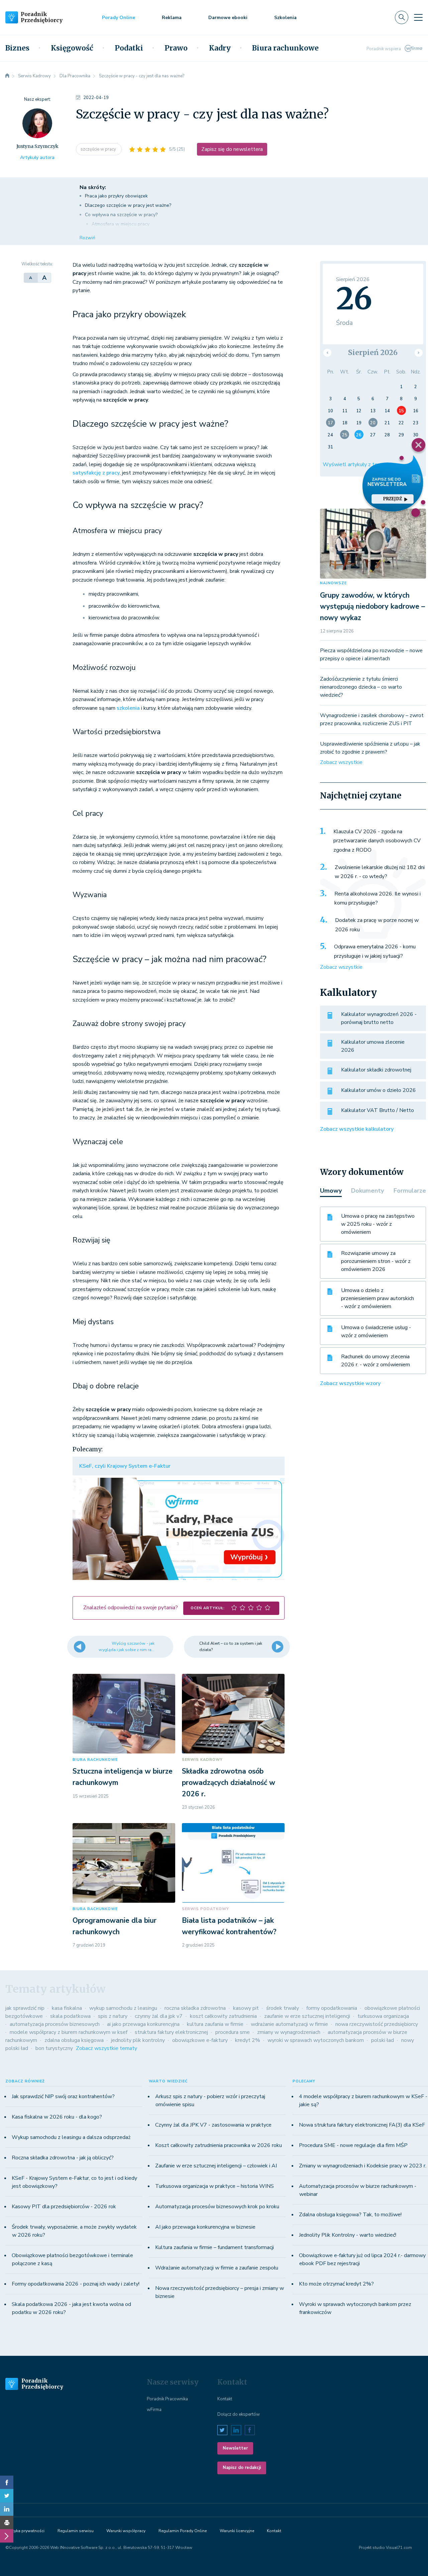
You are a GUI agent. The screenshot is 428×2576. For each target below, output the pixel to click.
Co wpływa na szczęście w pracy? (121, 215)
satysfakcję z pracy (96, 473)
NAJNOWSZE (333, 583)
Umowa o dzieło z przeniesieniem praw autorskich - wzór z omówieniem (378, 1298)
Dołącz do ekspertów (239, 2414)
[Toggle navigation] (418, 17)
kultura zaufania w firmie (215, 2024)
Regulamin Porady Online (183, 2531)
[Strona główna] (7, 76)
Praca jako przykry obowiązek (116, 196)
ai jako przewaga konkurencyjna (143, 2024)
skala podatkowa (70, 2016)
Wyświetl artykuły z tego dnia (358, 464)
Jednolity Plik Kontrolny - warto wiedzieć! (348, 2235)
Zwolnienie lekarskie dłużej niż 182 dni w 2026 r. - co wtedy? (380, 872)
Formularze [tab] (410, 1191)
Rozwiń (87, 238)
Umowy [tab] (331, 1191)
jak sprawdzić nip (25, 2008)
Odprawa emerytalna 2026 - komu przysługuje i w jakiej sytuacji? (375, 951)
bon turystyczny (54, 2048)
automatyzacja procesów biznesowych (55, 2024)
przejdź (393, 499)
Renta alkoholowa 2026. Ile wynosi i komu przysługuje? (378, 898)
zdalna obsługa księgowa (74, 2040)
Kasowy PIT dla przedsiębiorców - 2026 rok (64, 2207)
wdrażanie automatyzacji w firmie (289, 2024)
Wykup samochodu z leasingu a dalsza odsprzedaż (71, 2137)
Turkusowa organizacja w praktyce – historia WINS (215, 2186)
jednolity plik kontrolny (138, 2040)
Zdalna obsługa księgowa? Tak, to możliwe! (350, 2215)
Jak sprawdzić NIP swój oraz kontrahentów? (63, 2096)
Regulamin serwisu (76, 2531)
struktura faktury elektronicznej (171, 2032)
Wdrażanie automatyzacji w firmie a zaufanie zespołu (217, 2268)
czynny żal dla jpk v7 (159, 2016)
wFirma (154, 2410)
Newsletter (235, 2448)
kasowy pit (246, 2008)
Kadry (220, 48)
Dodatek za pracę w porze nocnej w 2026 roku (377, 925)
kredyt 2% (248, 2040)
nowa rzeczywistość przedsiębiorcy (377, 2024)
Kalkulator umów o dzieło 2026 (379, 1090)
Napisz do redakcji (242, 2468)
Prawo (176, 48)
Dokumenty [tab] (367, 1191)
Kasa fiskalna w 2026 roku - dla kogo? (57, 2117)
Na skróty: (93, 187)
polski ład (383, 2040)
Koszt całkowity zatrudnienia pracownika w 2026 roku (219, 2145)
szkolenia (128, 708)
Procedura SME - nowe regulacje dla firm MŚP (353, 2145)
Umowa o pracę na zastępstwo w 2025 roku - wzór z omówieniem (378, 1224)
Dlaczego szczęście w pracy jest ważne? (128, 205)
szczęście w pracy (99, 149)
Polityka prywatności (25, 2531)
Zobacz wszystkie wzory (350, 1383)
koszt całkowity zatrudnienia (223, 2016)
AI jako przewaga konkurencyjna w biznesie (205, 2227)
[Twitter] (7, 2496)
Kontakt (225, 2399)
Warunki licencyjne (237, 2531)
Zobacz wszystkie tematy (106, 2048)
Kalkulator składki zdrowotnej (376, 1070)
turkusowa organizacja (383, 2016)
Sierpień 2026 (373, 353)
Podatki (129, 48)
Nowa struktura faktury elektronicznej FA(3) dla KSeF (362, 2125)
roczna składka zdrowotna (195, 2008)
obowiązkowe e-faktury (200, 2040)
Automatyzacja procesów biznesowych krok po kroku (217, 2207)
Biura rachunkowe (285, 48)
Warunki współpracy (126, 2531)
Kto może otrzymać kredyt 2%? (336, 2284)
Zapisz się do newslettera (232, 149)
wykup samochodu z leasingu (123, 2008)
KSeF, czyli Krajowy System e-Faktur (125, 1466)
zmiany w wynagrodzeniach (289, 2032)
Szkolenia (285, 18)
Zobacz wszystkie (341, 762)
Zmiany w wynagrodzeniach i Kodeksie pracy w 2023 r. (363, 2166)
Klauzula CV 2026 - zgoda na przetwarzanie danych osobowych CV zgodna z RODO (377, 841)
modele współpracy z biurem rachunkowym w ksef (69, 2032)
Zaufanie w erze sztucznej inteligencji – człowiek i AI (216, 2166)
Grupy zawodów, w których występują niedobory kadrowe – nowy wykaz (372, 607)
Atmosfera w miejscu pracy (121, 224)
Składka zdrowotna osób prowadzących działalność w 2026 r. (229, 1782)
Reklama (172, 18)
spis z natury (113, 2016)
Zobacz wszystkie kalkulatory (357, 1129)
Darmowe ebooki (228, 18)
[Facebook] (7, 2482)
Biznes (17, 48)
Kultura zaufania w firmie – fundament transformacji (215, 2247)
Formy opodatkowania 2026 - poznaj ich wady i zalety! (76, 2284)
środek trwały (283, 2008)
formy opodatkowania (332, 2008)
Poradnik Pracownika (167, 2399)
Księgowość (72, 48)
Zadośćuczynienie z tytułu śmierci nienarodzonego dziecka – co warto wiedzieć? (361, 687)
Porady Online (119, 18)
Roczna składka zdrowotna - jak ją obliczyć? (63, 2158)
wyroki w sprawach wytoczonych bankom (316, 2040)
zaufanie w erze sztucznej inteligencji (307, 2016)
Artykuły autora (37, 157)
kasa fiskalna (67, 2008)
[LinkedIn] (7, 2509)
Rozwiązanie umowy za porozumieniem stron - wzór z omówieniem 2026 (376, 1261)
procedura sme (233, 2032)
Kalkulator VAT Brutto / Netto (378, 1110)
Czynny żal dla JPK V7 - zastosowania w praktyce (213, 2125)
